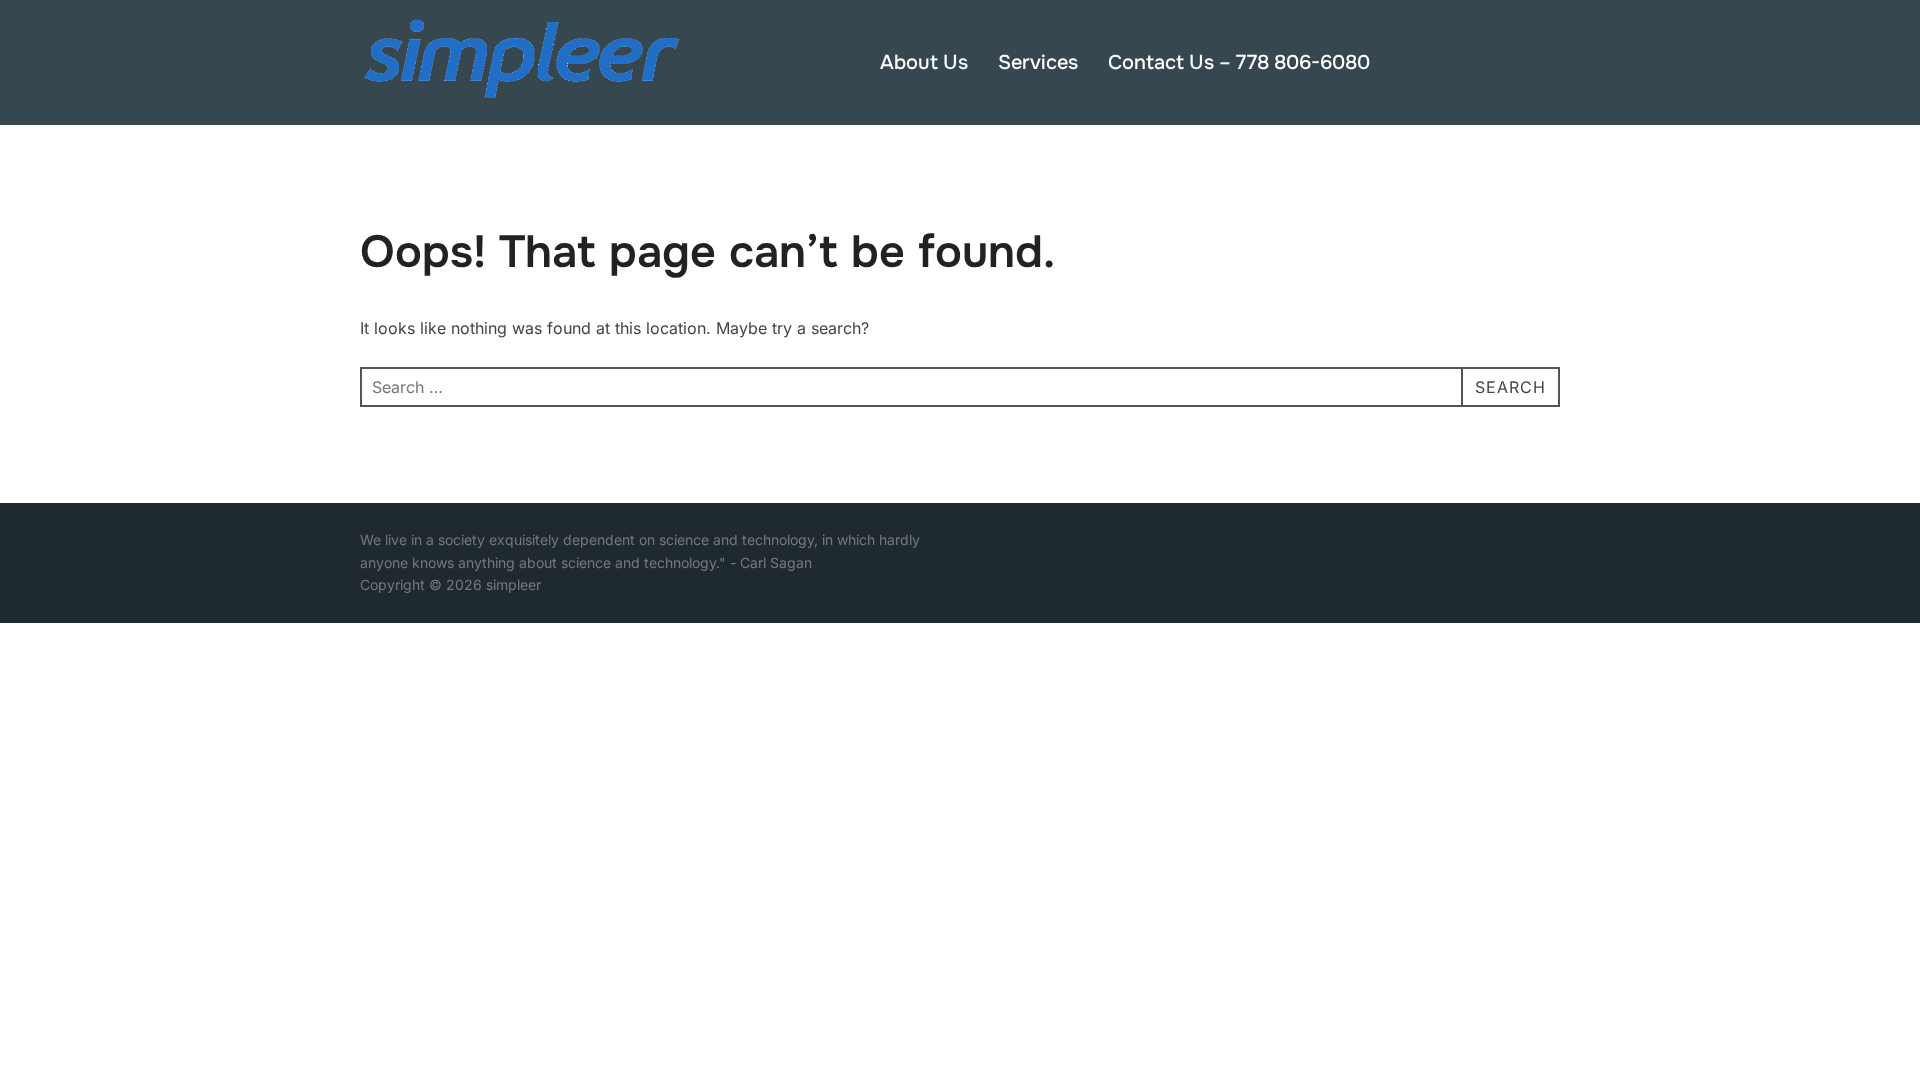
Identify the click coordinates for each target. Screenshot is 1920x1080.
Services (1038, 62)
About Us (924, 62)
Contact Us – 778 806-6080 (1239, 62)
